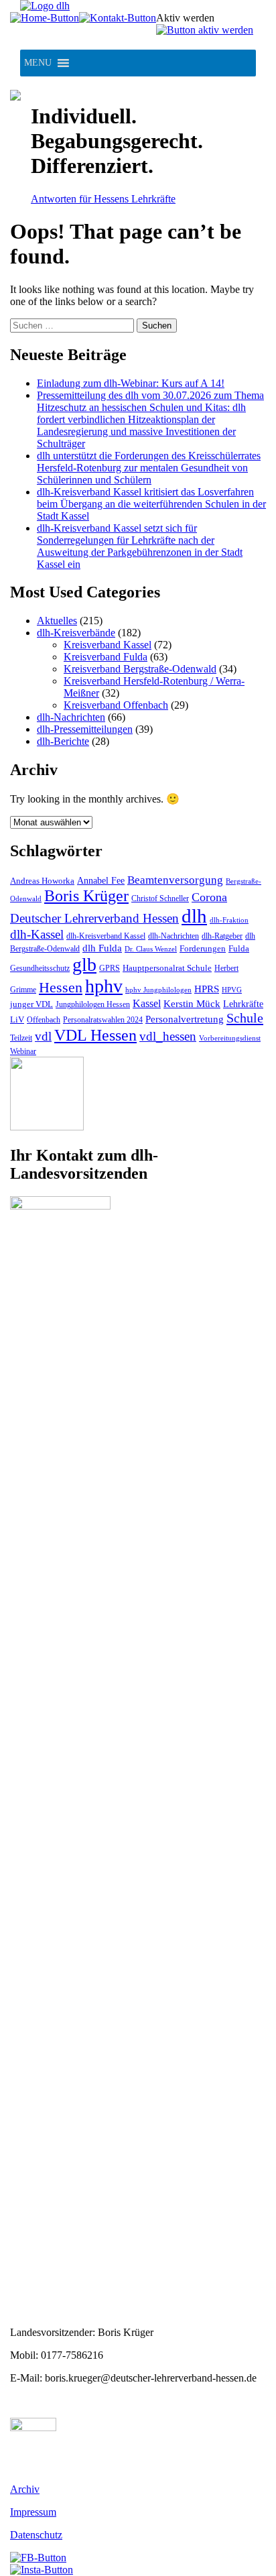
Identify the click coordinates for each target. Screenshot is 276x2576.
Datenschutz (36, 2535)
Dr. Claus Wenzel (151, 949)
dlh (194, 916)
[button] (38, 63)
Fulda (239, 948)
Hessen (61, 987)
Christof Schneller (160, 898)
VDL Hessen (95, 1035)
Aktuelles (57, 621)
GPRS (110, 968)
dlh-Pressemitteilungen (85, 729)
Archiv (25, 2489)
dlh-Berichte (63, 741)
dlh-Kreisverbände (76, 633)
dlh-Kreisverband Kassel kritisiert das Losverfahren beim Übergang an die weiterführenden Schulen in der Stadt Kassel (151, 504)
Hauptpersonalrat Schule (167, 968)
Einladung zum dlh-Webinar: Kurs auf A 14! (131, 383)
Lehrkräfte (243, 1004)
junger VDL (31, 1004)
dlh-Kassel (37, 934)
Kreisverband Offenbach (116, 705)
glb (84, 964)
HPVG (232, 990)
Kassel (147, 1003)
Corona (209, 897)
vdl (43, 1036)
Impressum (33, 2512)
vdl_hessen (168, 1036)
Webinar (23, 1051)
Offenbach (44, 1020)
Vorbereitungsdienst (230, 1038)
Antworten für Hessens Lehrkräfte (103, 199)
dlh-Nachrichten (71, 717)
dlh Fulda (102, 948)
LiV (17, 1019)
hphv (104, 986)
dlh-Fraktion (229, 920)
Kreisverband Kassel (108, 645)
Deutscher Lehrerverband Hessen (94, 918)
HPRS (207, 989)
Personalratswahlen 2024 (103, 1020)
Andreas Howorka (42, 881)
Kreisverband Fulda (106, 657)
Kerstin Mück (192, 1004)
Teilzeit (21, 1038)
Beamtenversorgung (175, 880)
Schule (245, 1018)
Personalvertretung (185, 1019)
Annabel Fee (101, 881)
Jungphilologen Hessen (93, 1005)
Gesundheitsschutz (40, 969)
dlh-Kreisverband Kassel (106, 936)
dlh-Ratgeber (222, 936)
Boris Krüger (86, 896)
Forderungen (203, 948)
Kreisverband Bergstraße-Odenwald (140, 669)
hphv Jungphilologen (158, 990)
